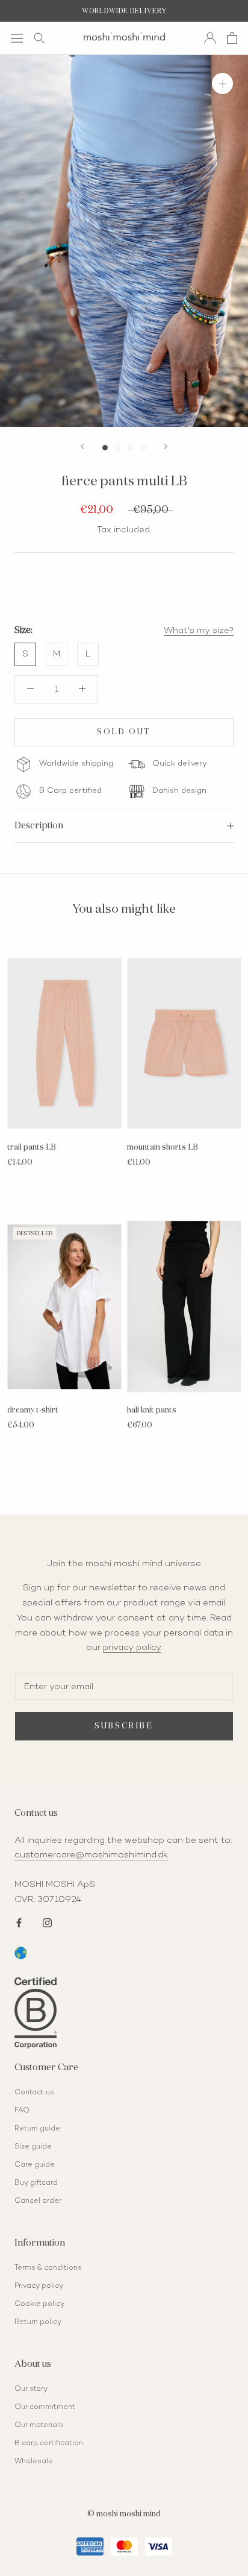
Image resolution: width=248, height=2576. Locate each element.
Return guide (37, 2129)
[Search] (39, 38)
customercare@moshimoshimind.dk (91, 1855)
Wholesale (34, 2462)
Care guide (35, 2165)
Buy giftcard (36, 2183)
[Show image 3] (130, 448)
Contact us (34, 2093)
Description (39, 826)
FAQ (22, 2111)
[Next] (166, 446)
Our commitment (45, 2408)
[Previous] (82, 446)
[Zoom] (222, 83)
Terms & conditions (48, 2268)
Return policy (38, 2322)
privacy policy (132, 1648)
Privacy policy (39, 2286)
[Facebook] (19, 1922)
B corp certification (49, 2444)
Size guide (33, 2147)
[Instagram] (47, 1922)
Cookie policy (39, 2304)
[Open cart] (232, 38)
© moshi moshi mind (124, 2514)
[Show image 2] (118, 448)
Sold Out (124, 732)
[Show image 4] (143, 448)
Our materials (39, 2426)
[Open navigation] (17, 38)
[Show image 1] (105, 448)
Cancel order (38, 2201)
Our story (31, 2389)
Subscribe (124, 1726)
